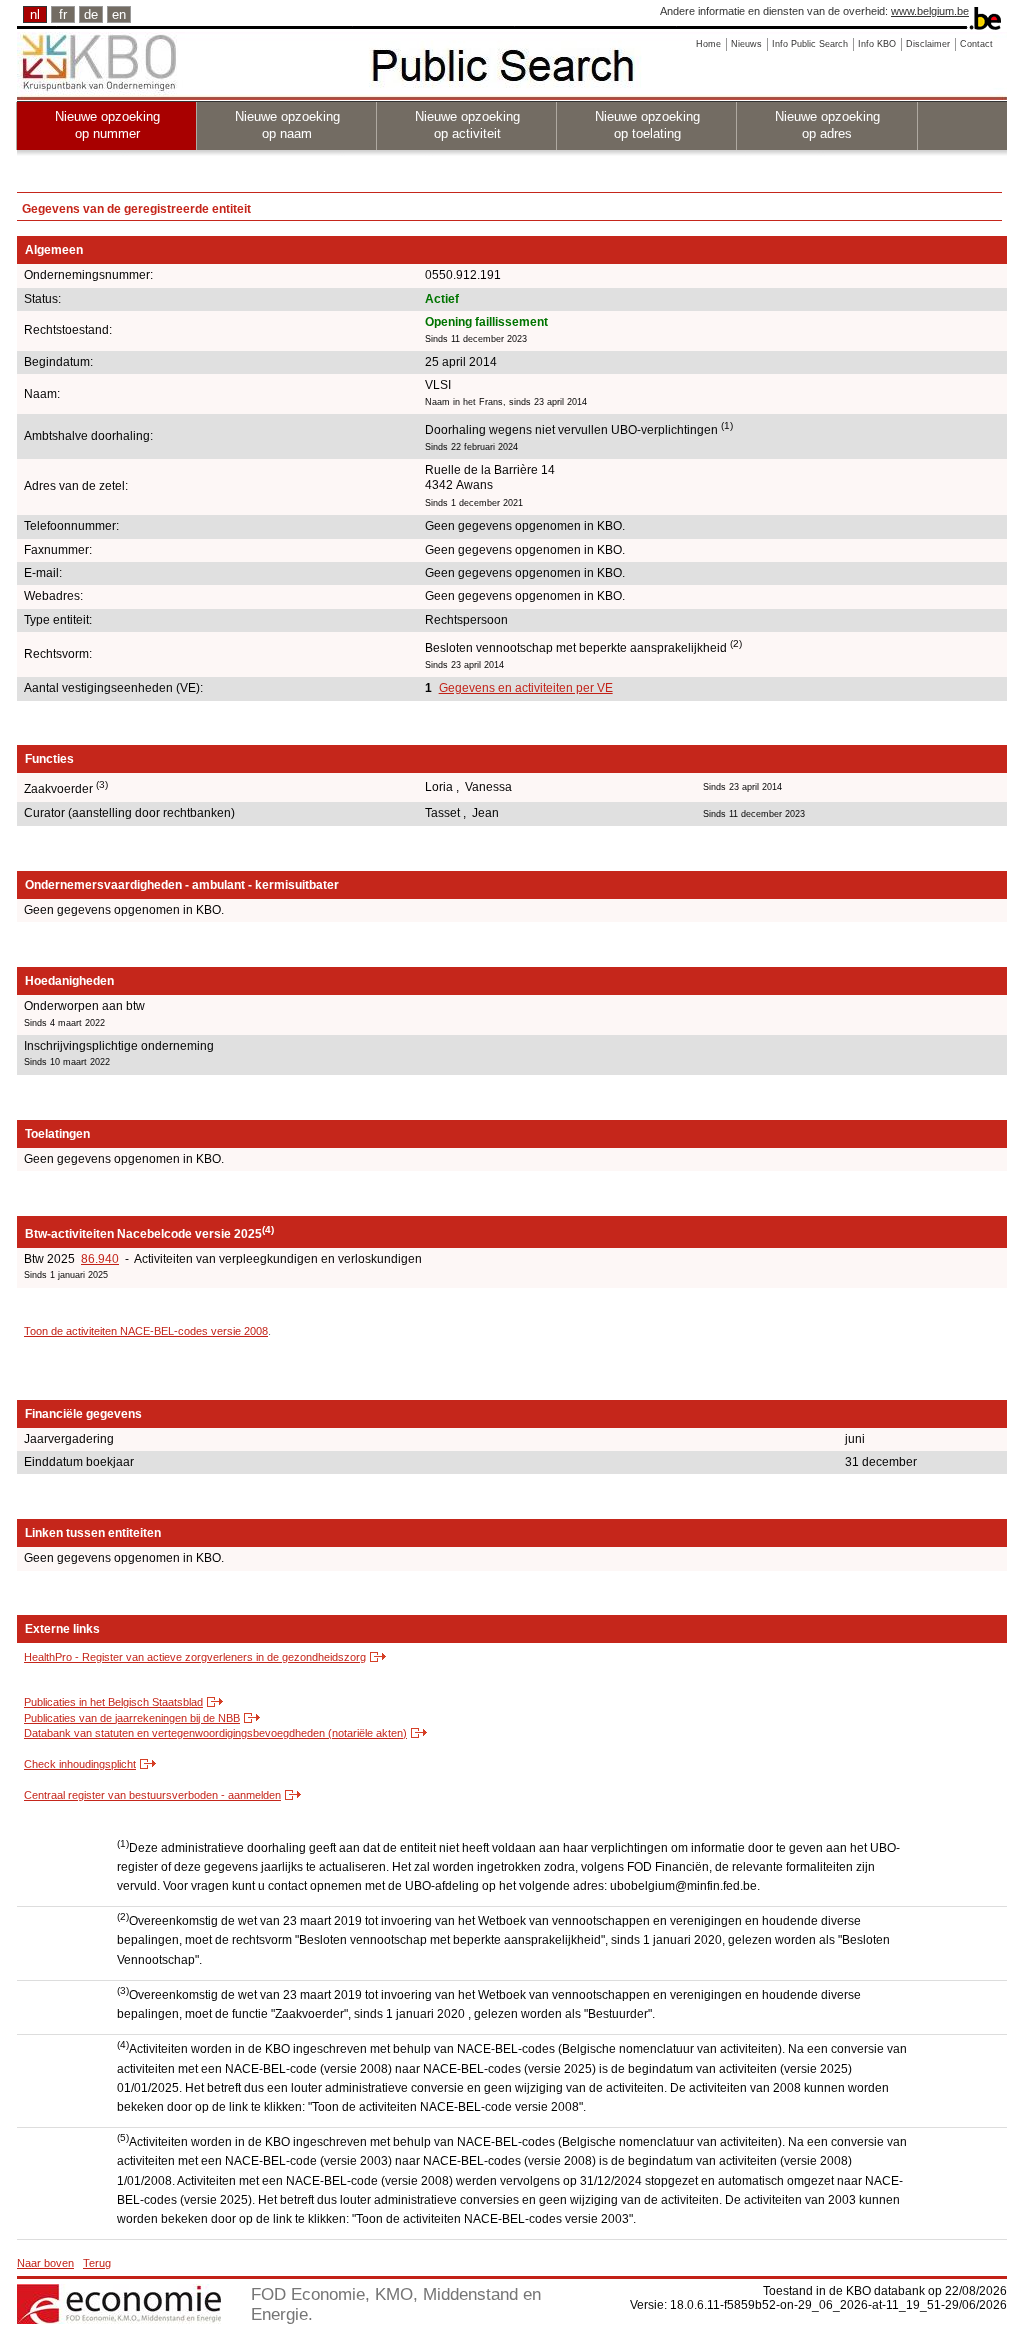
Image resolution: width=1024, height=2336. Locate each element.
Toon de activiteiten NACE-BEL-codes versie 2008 (146, 1331)
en (119, 14)
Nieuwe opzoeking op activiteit (467, 125)
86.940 (100, 1259)
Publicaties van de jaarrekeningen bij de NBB (132, 1718)
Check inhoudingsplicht (80, 1764)
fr (63, 14)
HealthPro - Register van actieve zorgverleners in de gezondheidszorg (195, 1657)
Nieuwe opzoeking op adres (827, 125)
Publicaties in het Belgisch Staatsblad (113, 1702)
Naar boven (45, 2263)
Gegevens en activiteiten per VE (526, 688)
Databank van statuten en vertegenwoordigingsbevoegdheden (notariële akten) (215, 1733)
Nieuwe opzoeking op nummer (107, 125)
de (91, 14)
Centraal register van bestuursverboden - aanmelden (152, 1795)
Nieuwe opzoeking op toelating (647, 125)
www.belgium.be (930, 11)
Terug (97, 2263)
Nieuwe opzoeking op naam (287, 125)
